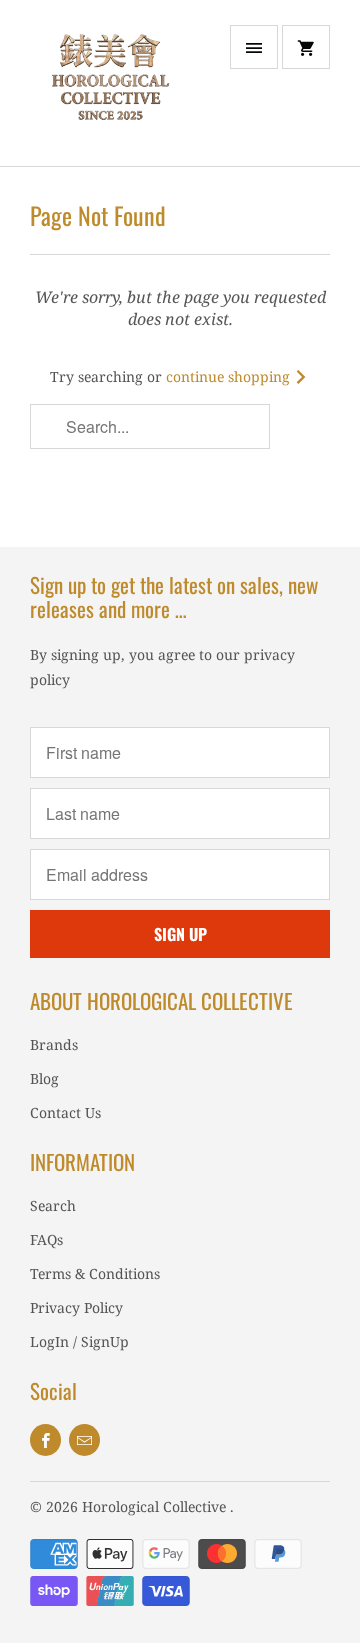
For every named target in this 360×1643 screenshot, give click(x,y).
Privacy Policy (76, 1307)
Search (53, 1205)
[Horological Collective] (110, 90)
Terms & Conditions (95, 1273)
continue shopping (230, 376)
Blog (44, 1078)
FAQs (46, 1239)
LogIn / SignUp (79, 1341)
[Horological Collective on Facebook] (45, 1440)
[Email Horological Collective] (84, 1440)
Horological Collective (156, 1506)
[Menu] (254, 47)
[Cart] (306, 47)
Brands (54, 1044)
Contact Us (65, 1112)
